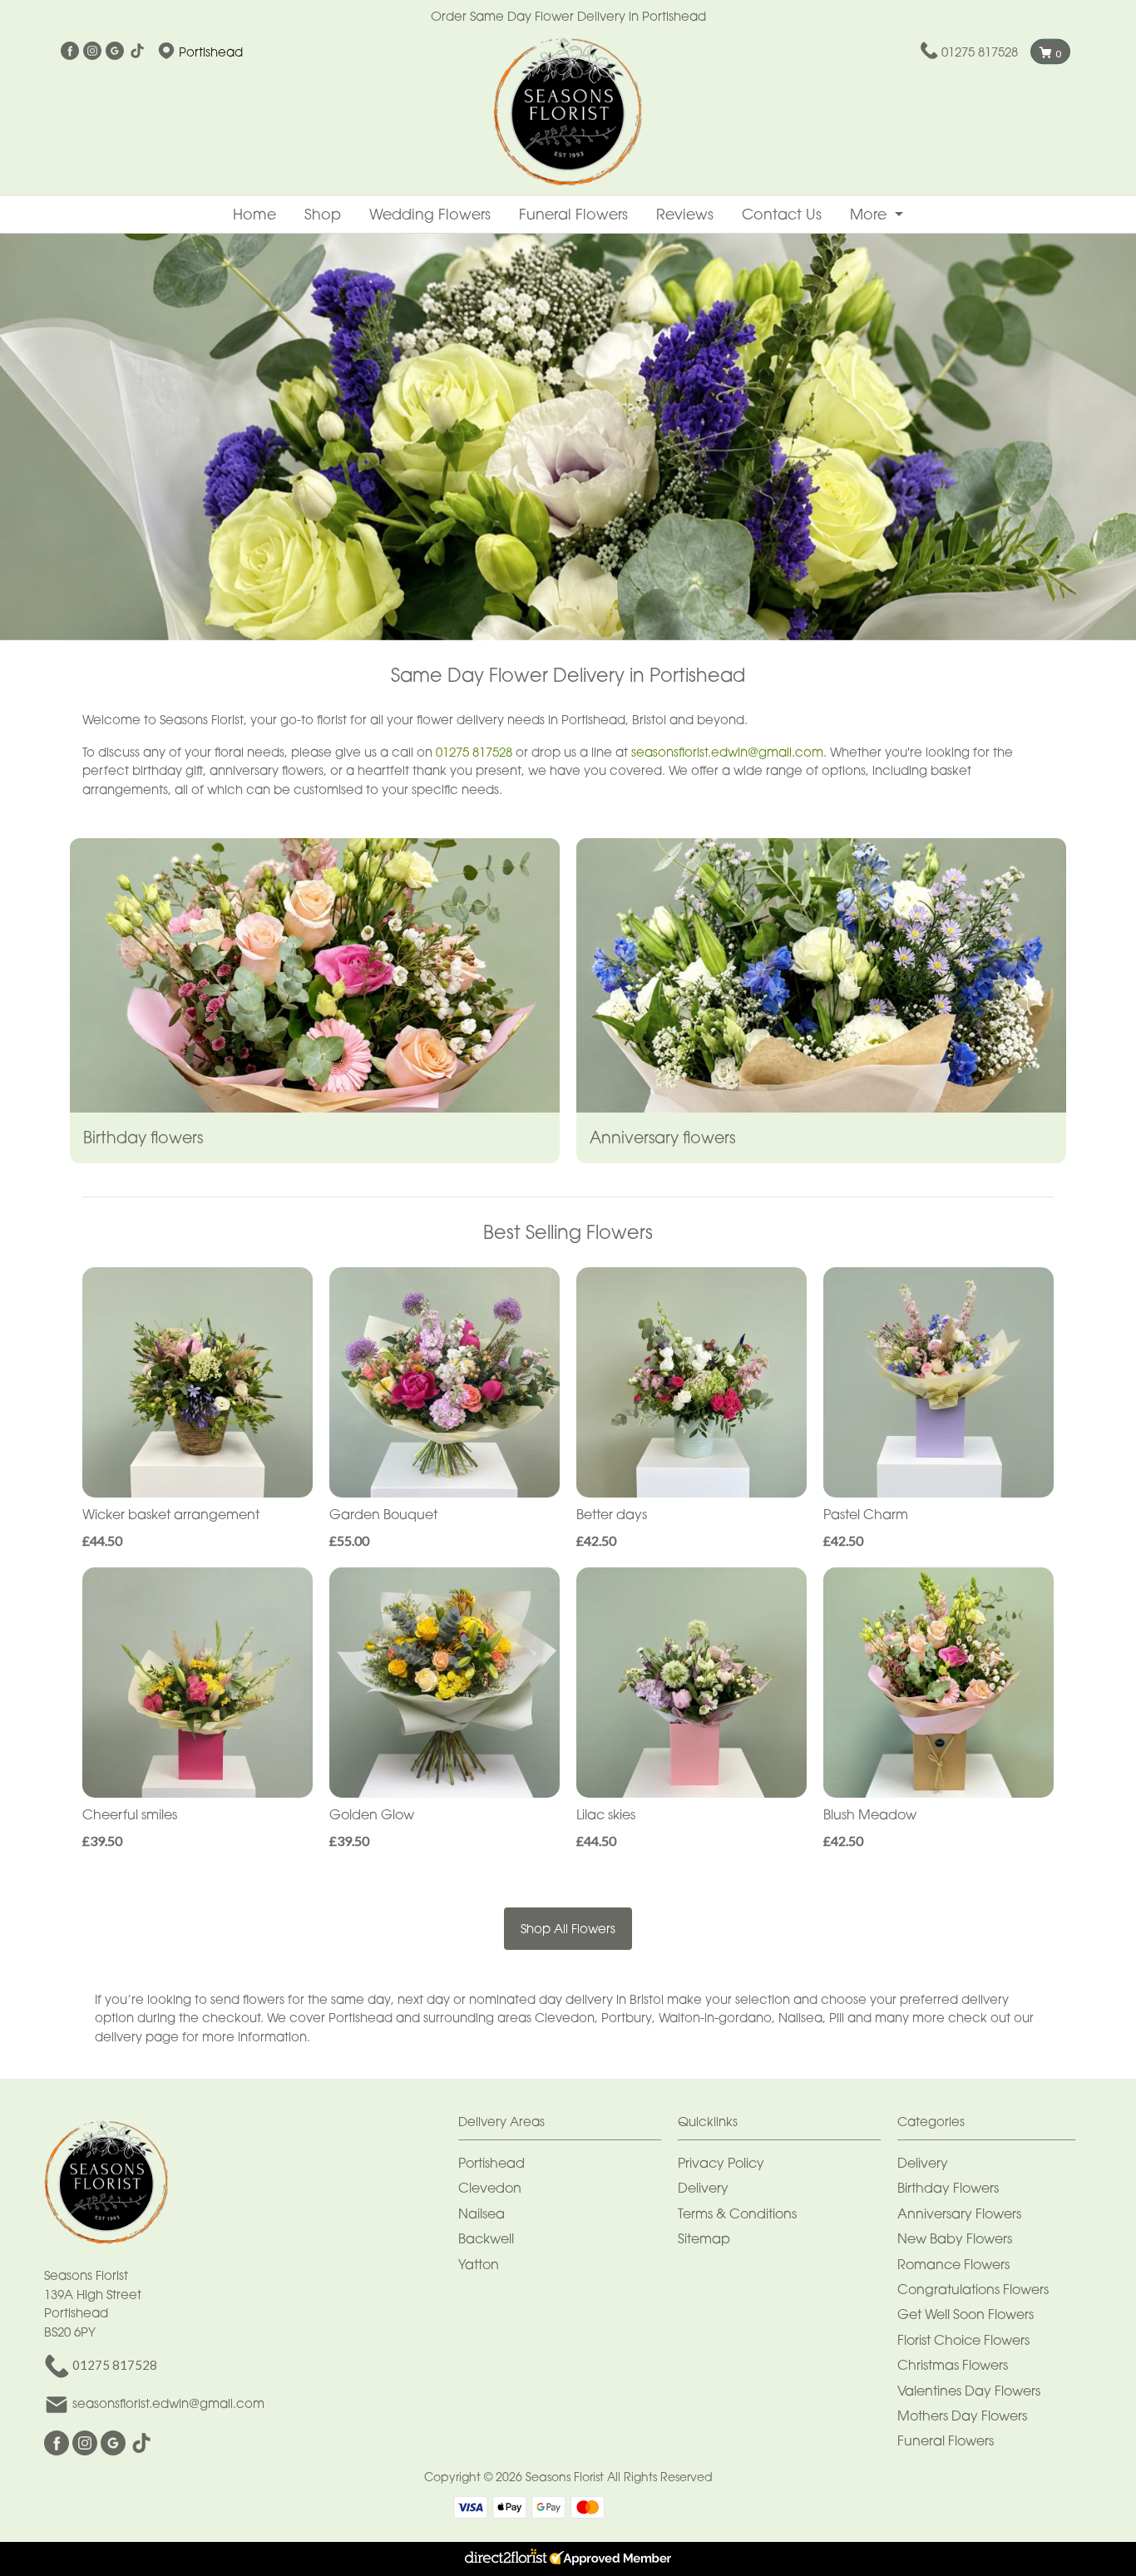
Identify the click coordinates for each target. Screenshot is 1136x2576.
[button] (568, 2126)
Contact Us (782, 214)
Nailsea (482, 2213)
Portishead (491, 2163)
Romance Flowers (953, 2264)
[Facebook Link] (70, 52)
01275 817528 (980, 52)
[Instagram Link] (92, 52)
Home (254, 214)
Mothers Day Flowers (962, 2416)
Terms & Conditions (737, 2213)
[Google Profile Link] (115, 52)
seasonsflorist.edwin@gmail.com (727, 752)
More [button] (870, 214)
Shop (323, 214)
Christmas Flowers (953, 2365)
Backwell (486, 2238)
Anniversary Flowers (959, 2213)
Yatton (479, 2264)
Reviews (685, 214)
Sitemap (704, 2238)
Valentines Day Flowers (969, 2391)
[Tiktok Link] (137, 52)
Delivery (703, 2188)
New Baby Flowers (955, 2238)
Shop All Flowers (568, 1928)
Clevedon (490, 2188)
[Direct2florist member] (568, 2559)
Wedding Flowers (430, 214)
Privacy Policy (721, 2163)
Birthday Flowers (948, 2188)
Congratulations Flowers (973, 2289)
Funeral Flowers (573, 214)
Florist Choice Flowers (963, 2340)
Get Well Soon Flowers (966, 2314)
